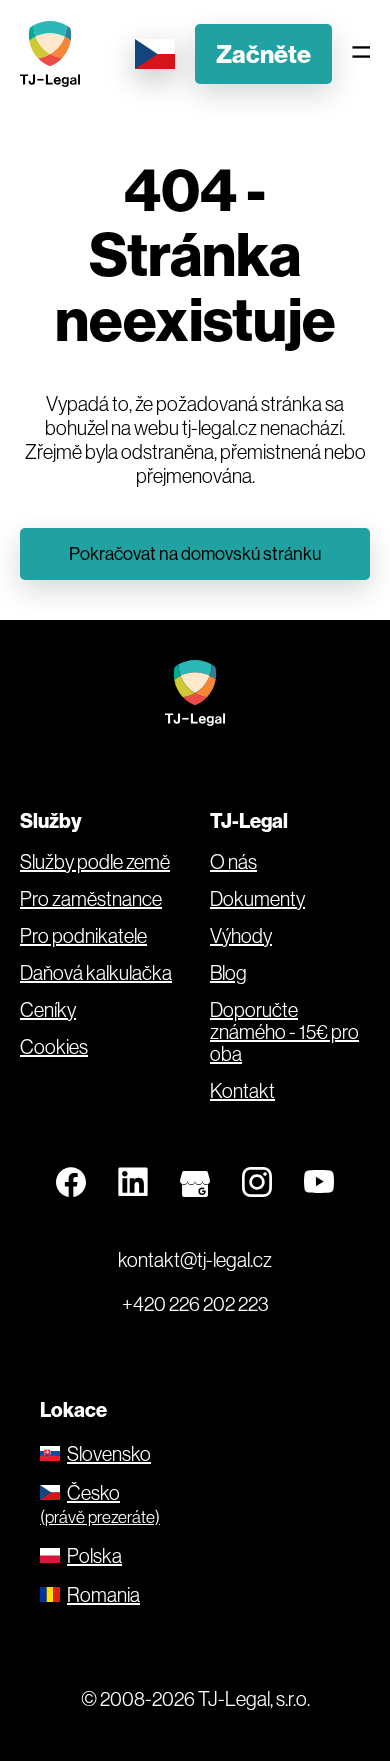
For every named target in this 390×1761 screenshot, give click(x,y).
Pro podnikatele (83, 936)
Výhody (241, 936)
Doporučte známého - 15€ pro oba (284, 1032)
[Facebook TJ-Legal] (71, 1183)
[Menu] (361, 53)
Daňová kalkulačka (96, 973)
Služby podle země (95, 862)
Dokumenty (257, 899)
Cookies (54, 1047)
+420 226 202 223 (195, 1303)
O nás (233, 862)
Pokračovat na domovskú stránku (195, 553)
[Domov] (55, 54)
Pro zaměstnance (91, 899)
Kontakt (242, 1091)
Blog (228, 973)
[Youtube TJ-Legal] (319, 1183)
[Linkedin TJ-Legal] (133, 1183)
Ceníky (48, 1010)
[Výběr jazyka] (155, 54)
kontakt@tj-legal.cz (195, 1259)
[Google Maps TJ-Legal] (195, 1183)
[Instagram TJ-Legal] (257, 1183)
